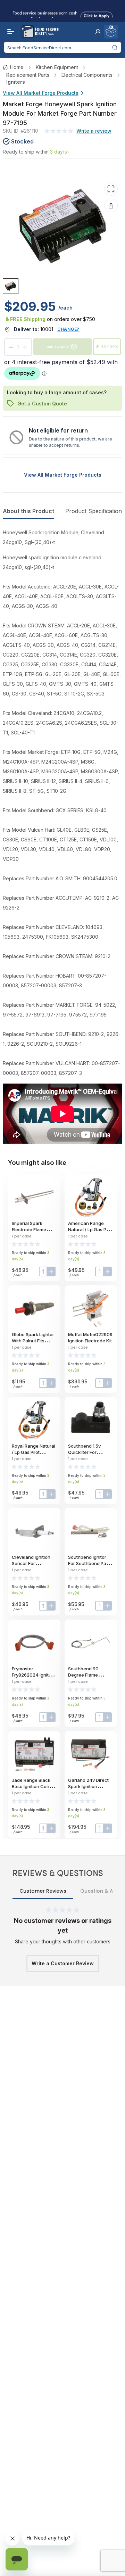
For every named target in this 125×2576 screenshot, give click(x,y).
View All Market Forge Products (41, 93)
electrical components (87, 75)
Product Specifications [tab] (95, 511)
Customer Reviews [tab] (43, 1891)
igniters (16, 82)
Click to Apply (97, 15)
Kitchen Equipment (57, 67)
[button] (98, 32)
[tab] (11, 286)
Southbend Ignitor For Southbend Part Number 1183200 (89, 1563)
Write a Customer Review (63, 1963)
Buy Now (110, 347)
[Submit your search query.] (115, 47)
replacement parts (28, 75)
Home (17, 67)
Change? (68, 329)
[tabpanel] (62, 836)
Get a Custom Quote (42, 404)
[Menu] (9, 32)
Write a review (94, 131)
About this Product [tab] (28, 511)
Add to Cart (58, 347)
